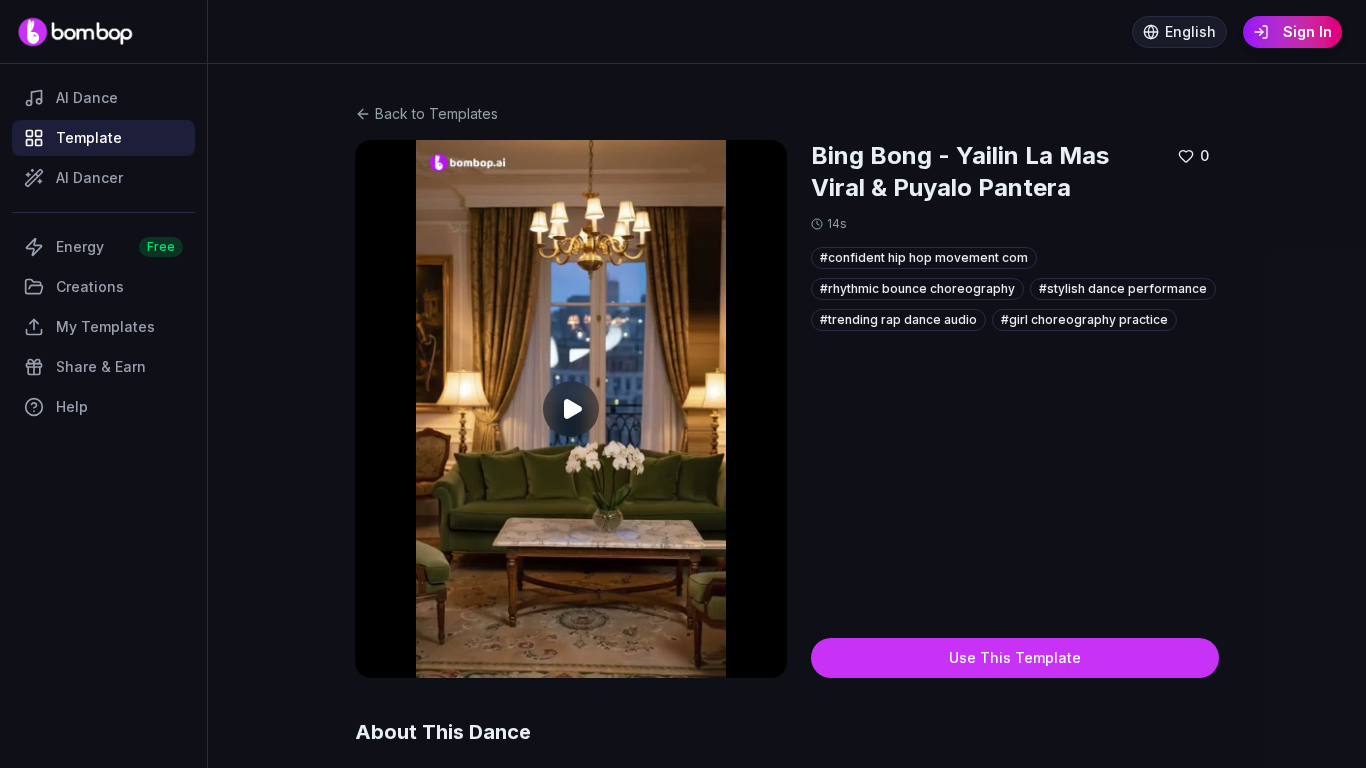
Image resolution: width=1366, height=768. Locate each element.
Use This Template (1015, 657)
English (1190, 31)
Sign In (1307, 31)
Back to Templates (436, 113)
